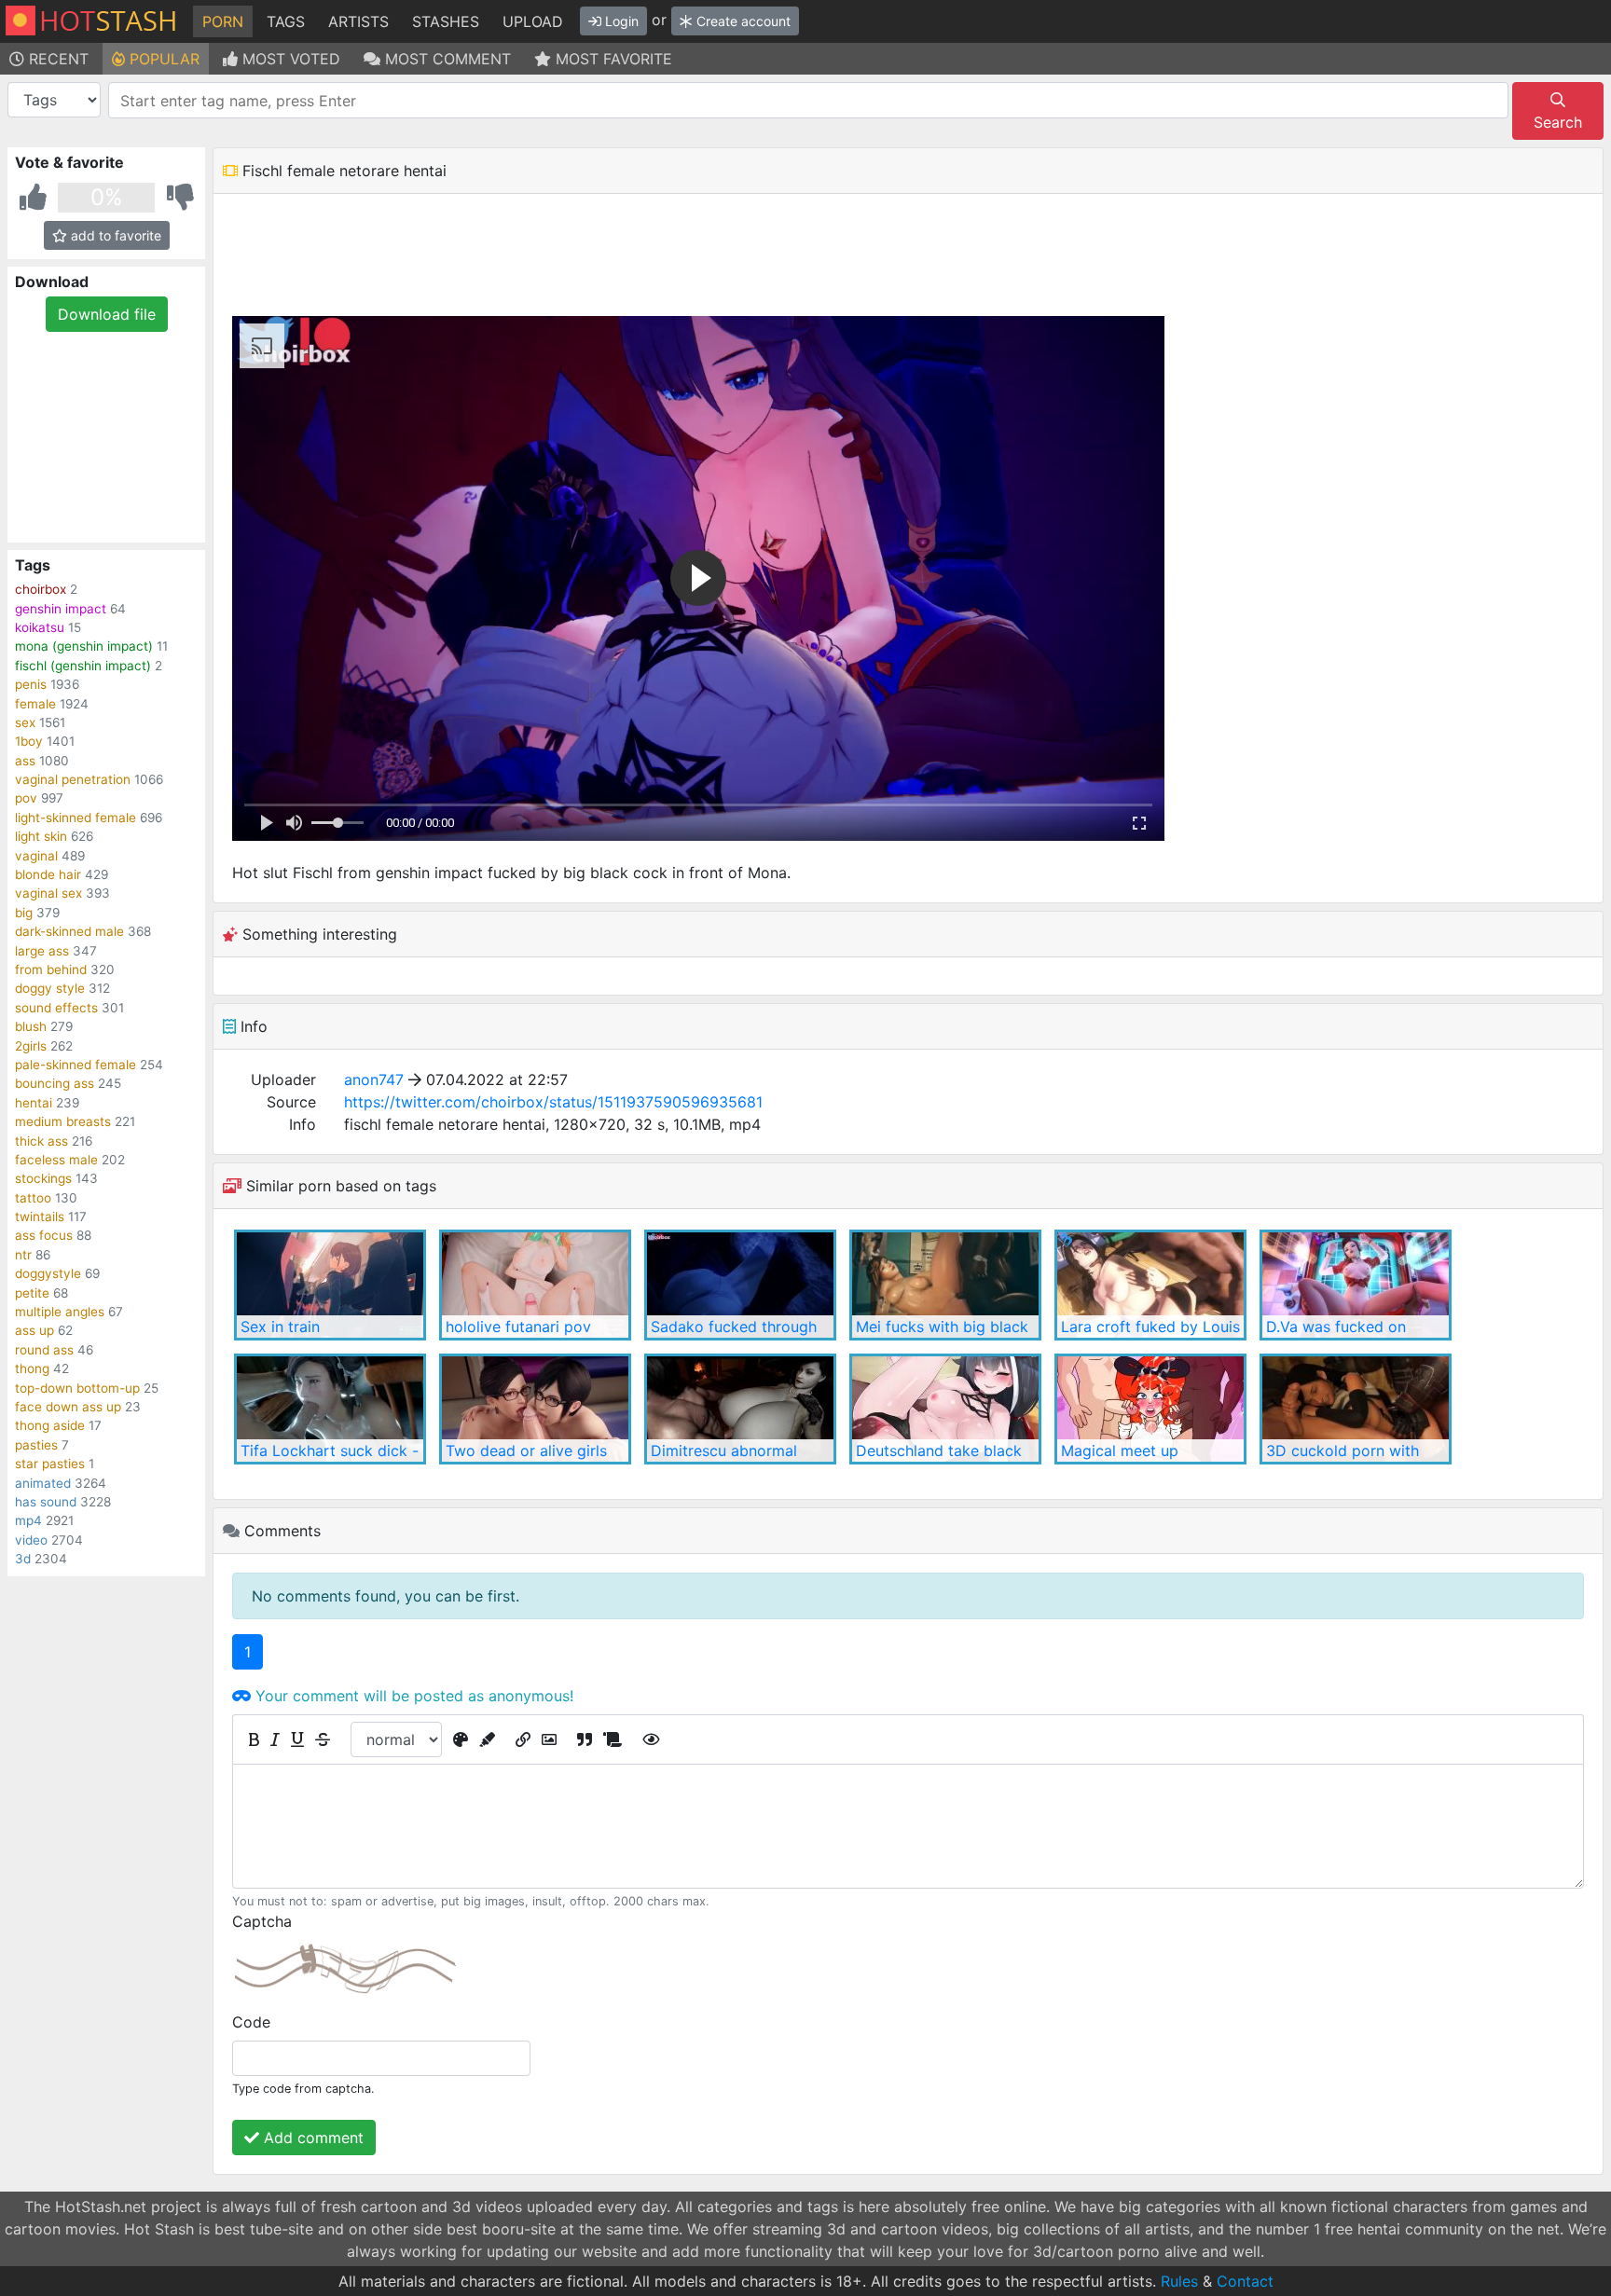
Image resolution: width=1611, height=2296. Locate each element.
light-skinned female (76, 818)
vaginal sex (48, 893)
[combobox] (808, 100)
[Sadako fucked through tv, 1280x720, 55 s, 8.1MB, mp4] (740, 1285)
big (24, 913)
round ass (44, 1350)
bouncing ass (55, 1083)
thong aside (50, 1425)
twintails (40, 1217)
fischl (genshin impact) (83, 666)
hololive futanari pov (518, 1327)
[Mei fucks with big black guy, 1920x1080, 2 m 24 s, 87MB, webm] (945, 1285)
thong (32, 1368)
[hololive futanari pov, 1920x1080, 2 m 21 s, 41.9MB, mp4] (535, 1285)
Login (620, 21)
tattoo (33, 1198)
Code (251, 2022)
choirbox (41, 589)
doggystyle (48, 1273)
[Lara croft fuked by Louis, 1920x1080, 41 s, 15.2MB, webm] (1150, 1285)
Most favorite (612, 59)
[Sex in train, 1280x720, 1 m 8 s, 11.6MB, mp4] (330, 1285)
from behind (51, 969)
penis (31, 684)
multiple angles (60, 1312)
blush (31, 1026)
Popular (162, 59)
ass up (34, 1330)
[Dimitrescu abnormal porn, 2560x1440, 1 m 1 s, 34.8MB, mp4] (740, 1409)
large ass (42, 951)
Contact (1245, 2281)
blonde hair (48, 874)
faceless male (56, 1160)
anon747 (374, 1079)
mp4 (28, 1520)
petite (32, 1293)
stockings (43, 1178)
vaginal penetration (73, 779)
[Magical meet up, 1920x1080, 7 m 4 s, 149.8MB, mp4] (1150, 1409)
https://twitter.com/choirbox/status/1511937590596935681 (553, 1102)
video (31, 1540)
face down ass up (68, 1407)
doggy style (50, 988)
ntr (23, 1255)
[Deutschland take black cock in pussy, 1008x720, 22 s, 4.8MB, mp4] (945, 1409)
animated (43, 1483)
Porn (223, 21)
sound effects (56, 1008)
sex (25, 722)
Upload (533, 21)
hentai (34, 1103)
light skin (41, 836)
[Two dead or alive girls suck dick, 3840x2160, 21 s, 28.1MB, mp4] (535, 1409)
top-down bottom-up (77, 1388)
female (35, 704)
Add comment (311, 2138)
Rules (1179, 2281)
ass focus (44, 1235)
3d (23, 1559)
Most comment (446, 59)
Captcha (262, 1921)
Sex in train (280, 1327)
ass (25, 761)
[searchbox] (812, 101)
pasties (36, 1445)
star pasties (50, 1464)
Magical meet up (1120, 1450)
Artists (358, 21)
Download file (107, 314)
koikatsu (40, 627)
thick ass (41, 1141)
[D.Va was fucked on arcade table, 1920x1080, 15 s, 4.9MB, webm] (1356, 1285)
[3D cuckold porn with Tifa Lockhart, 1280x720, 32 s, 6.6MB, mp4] (1356, 1409)
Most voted (289, 59)
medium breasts (63, 1121)
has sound (46, 1502)
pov (26, 798)
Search (1558, 122)
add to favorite (114, 235)
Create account (742, 21)
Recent (56, 59)
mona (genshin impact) (84, 646)
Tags (286, 21)
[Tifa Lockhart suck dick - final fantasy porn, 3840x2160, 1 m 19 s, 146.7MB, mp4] (330, 1409)
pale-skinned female (76, 1065)
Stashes (446, 21)
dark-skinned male (69, 931)
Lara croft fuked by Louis (1150, 1327)
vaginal (36, 856)
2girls (31, 1046)
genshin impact (61, 609)
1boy (29, 741)
